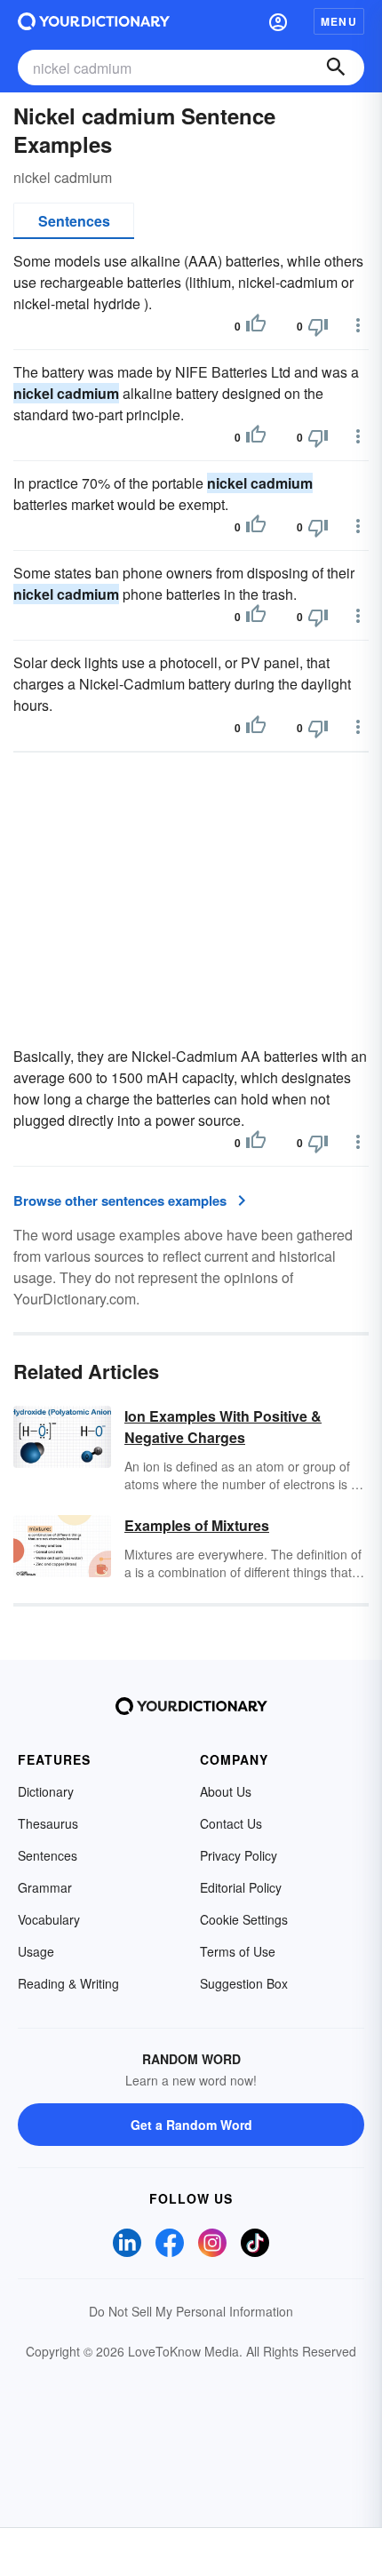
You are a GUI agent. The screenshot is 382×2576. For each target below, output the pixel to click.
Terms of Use (238, 1951)
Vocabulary (49, 1919)
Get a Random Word (191, 2125)
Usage (36, 1951)
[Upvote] (256, 326)
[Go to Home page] (94, 21)
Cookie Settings (244, 1919)
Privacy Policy (239, 1855)
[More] (358, 325)
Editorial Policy (241, 1887)
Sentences (74, 221)
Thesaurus (48, 1823)
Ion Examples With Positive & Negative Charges (223, 1427)
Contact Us (231, 1823)
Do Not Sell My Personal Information (191, 2311)
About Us (226, 1791)
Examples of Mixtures (197, 1525)
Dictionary (46, 1791)
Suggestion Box (244, 1983)
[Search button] (336, 68)
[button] (278, 21)
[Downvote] (318, 326)
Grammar (45, 1887)
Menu (339, 21)
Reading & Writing (68, 1983)
